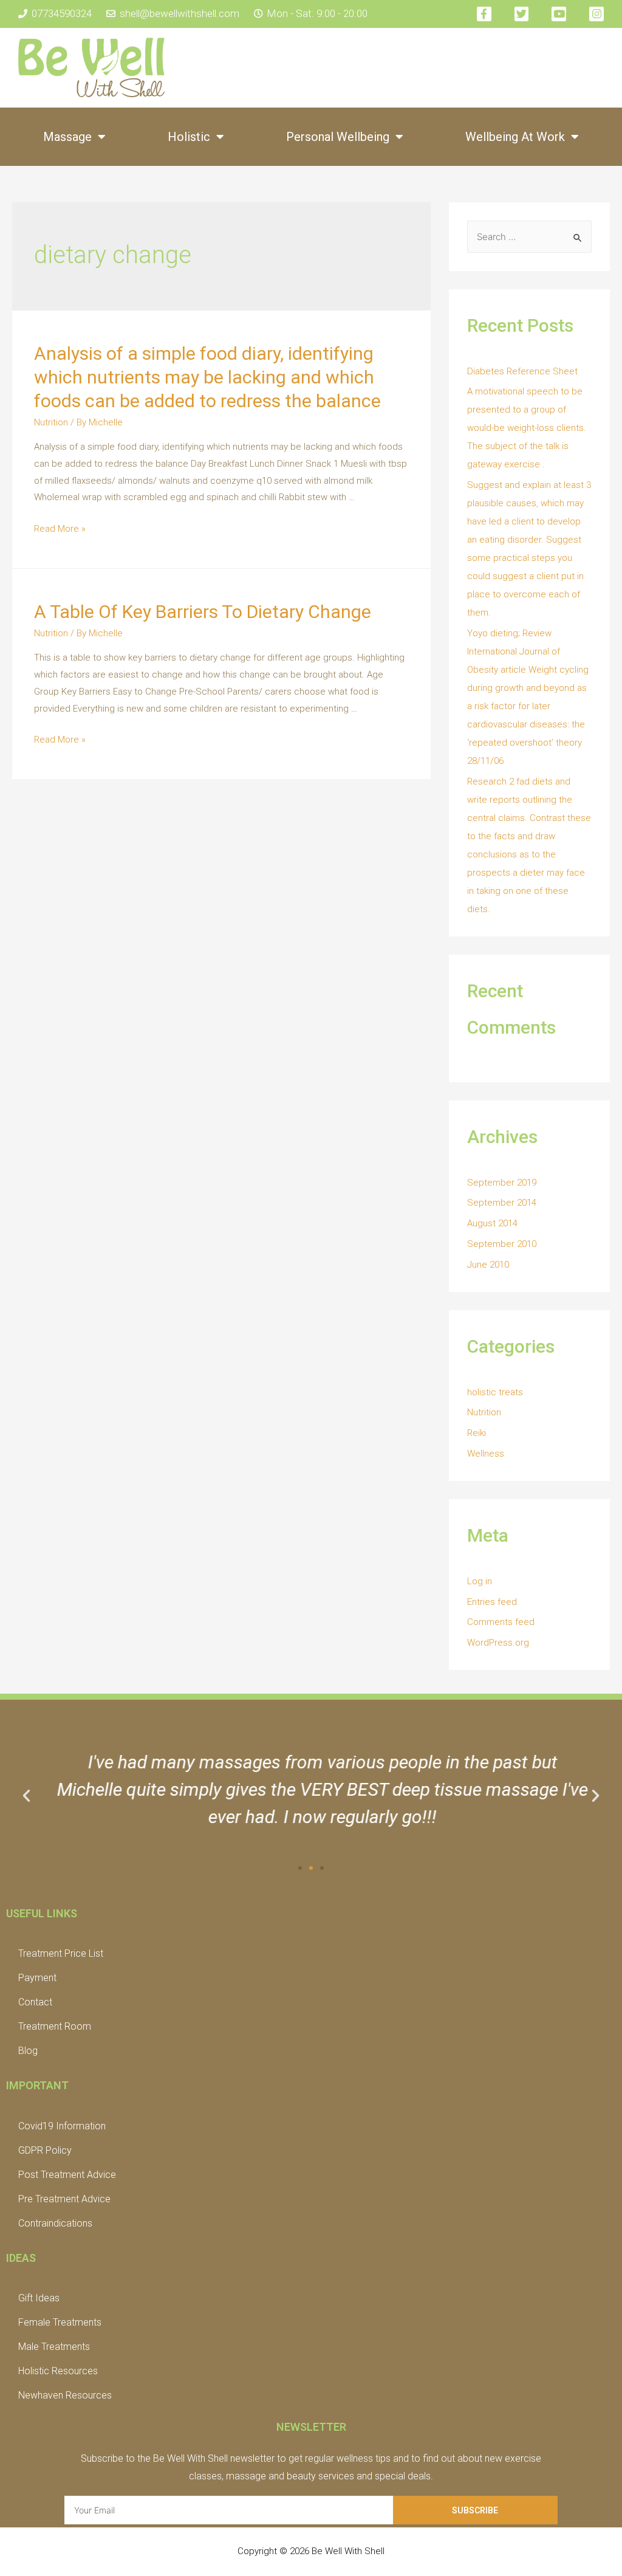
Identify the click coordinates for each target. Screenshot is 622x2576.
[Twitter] (522, 14)
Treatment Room (55, 2026)
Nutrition (51, 422)
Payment (37, 1978)
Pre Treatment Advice (64, 2199)
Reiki (477, 1433)
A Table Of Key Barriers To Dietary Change (203, 612)
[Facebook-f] (484, 14)
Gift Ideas (39, 2298)
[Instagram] (596, 14)
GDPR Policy (45, 2150)
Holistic (189, 137)
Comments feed (501, 1622)
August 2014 (492, 1223)
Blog (28, 2051)
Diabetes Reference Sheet (522, 371)
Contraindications (55, 2223)
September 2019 (502, 1183)
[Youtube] (559, 14)
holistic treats (495, 1392)
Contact (35, 2002)
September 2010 (502, 1244)
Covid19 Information (62, 2126)
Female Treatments (60, 2322)
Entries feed (492, 1602)
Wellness (486, 1454)
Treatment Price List (61, 1953)
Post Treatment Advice (67, 2175)
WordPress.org (498, 1643)
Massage (67, 137)
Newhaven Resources (65, 2395)
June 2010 (488, 1265)
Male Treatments (54, 2347)
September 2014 (502, 1203)
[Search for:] (529, 237)
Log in (480, 1581)
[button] (300, 1868)
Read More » (60, 529)
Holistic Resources (58, 2371)
